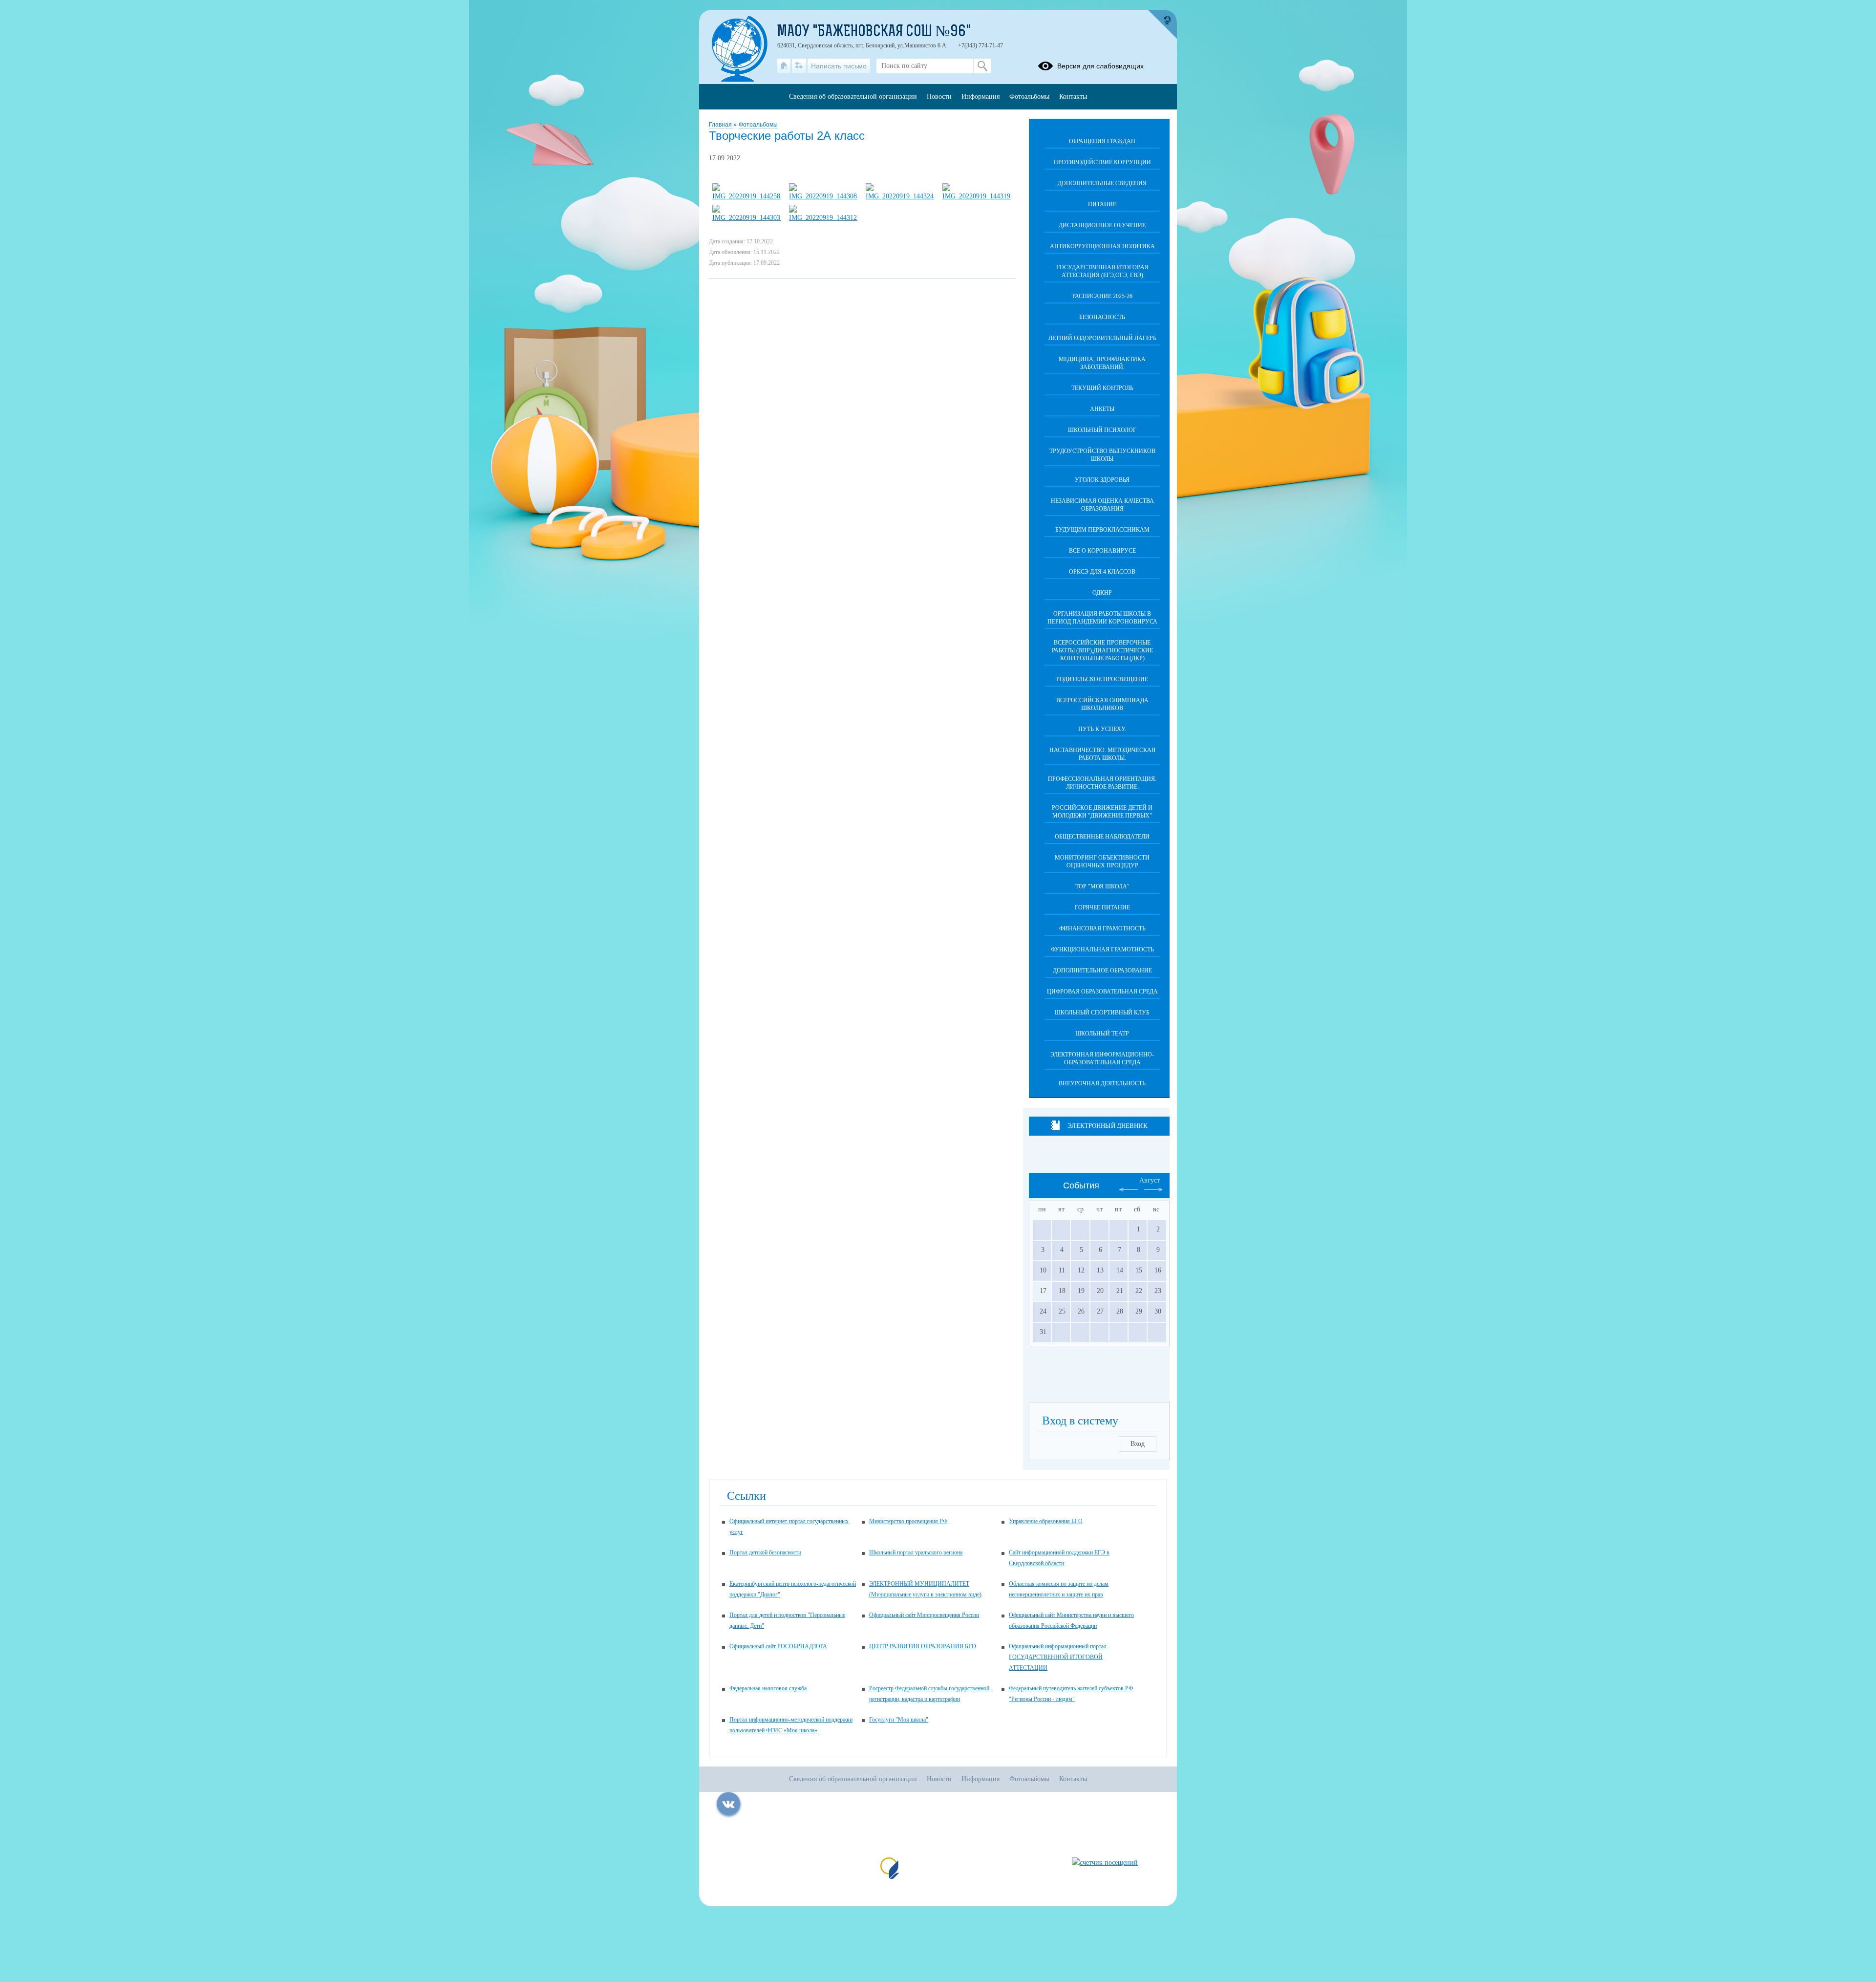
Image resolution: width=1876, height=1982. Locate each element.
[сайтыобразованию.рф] (1162, 24)
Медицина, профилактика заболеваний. (1102, 363)
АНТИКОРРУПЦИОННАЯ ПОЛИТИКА (1102, 246)
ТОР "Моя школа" (1102, 886)
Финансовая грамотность (1102, 928)
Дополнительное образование (1102, 970)
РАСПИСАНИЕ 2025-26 (1102, 296)
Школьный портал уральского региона (916, 1552)
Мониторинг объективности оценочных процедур (1102, 862)
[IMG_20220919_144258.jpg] (746, 196)
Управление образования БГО (1046, 1521)
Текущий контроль (1102, 388)
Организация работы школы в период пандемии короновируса (1102, 618)
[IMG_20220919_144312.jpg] (823, 218)
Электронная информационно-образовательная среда (1102, 1058)
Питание (1102, 204)
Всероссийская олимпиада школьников (1102, 704)
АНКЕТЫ (1102, 409)
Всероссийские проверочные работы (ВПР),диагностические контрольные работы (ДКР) (1102, 650)
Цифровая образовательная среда (1102, 991)
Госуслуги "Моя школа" (899, 1720)
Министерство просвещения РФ (908, 1521)
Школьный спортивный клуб (1102, 1013)
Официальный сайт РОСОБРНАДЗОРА (778, 1646)
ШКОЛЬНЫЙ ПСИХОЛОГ (1102, 430)
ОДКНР (1102, 593)
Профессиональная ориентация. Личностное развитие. (1102, 783)
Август (1150, 1180)
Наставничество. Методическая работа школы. (1102, 754)
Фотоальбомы (758, 125)
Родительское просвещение (1102, 679)
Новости (939, 97)
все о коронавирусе (1102, 551)
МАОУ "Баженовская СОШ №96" (874, 32)
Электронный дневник (1107, 1126)
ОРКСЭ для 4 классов (1102, 572)
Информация (981, 97)
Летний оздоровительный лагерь (1102, 338)
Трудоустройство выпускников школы (1102, 455)
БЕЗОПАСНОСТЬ (1102, 317)
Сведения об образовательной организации (853, 97)
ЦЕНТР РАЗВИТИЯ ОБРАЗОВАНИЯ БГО (923, 1646)
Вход (1138, 1444)
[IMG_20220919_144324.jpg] (900, 196)
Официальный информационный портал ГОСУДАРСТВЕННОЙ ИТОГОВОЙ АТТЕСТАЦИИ (1058, 1657)
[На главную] (784, 66)
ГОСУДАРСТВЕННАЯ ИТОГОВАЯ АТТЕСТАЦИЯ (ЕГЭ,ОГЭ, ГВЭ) (1102, 271)
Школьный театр (1102, 1034)
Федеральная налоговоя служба (768, 1688)
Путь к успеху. (1102, 729)
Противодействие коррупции (1102, 162)
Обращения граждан (1102, 141)
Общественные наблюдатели (1102, 837)
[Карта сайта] (799, 66)
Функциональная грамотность (1102, 949)
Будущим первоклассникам (1102, 530)
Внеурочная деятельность (1102, 1083)
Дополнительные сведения (1102, 183)
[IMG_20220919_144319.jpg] (977, 196)
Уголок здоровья (1102, 480)
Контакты (1073, 97)
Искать (982, 66)
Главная (721, 125)
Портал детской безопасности (765, 1552)
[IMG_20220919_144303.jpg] (746, 218)
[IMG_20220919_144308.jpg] (823, 196)
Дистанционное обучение (1102, 225)
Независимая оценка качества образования (1102, 505)
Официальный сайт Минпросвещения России (924, 1615)
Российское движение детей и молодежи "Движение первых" (1102, 812)
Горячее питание (1102, 907)
